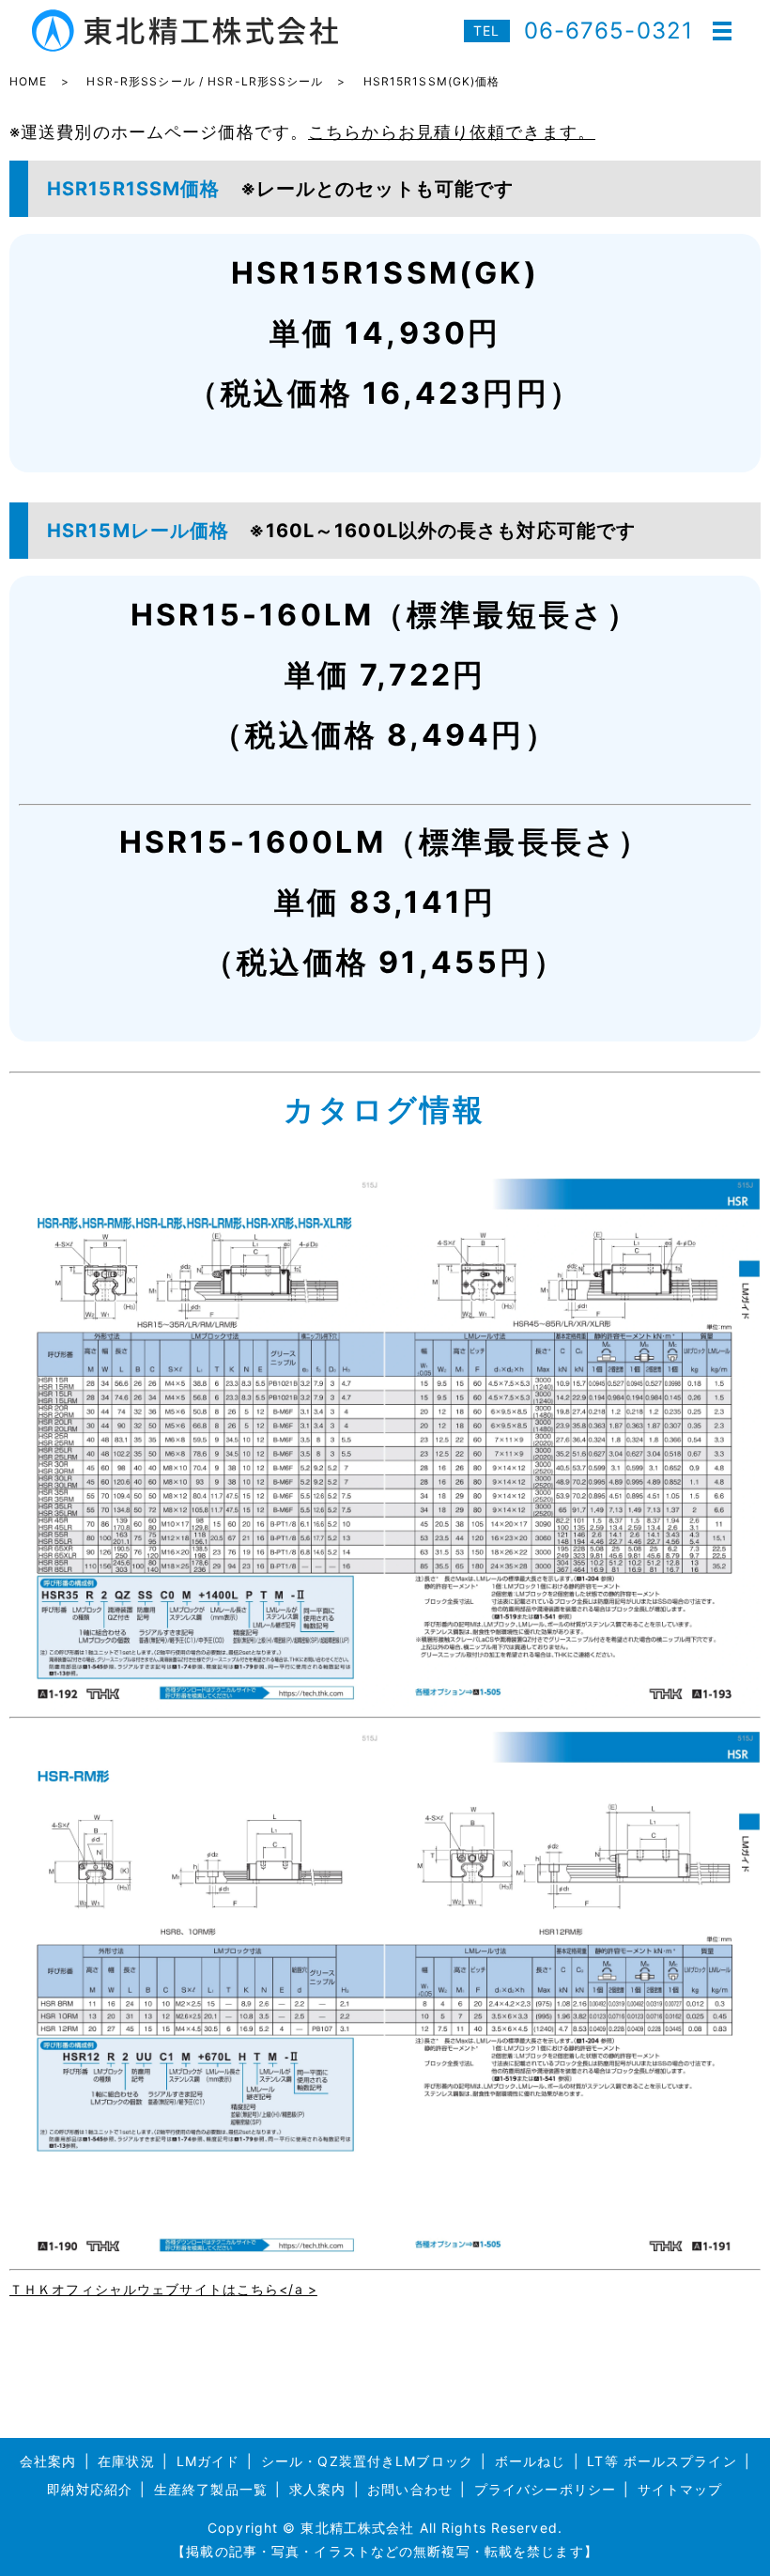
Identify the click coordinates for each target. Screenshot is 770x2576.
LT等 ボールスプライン (662, 2461)
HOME (28, 81)
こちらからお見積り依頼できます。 (452, 132)
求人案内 (317, 2489)
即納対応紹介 (90, 2489)
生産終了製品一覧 (211, 2489)
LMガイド (208, 2461)
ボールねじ (531, 2461)
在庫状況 (126, 2461)
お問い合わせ (410, 2489)
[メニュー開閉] (722, 31)
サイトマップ (680, 2489)
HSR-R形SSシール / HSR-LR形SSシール (205, 81)
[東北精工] (385, 1443)
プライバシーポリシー (545, 2489)
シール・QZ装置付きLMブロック (367, 2461)
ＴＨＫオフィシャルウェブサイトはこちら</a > (163, 2289)
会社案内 (48, 2461)
